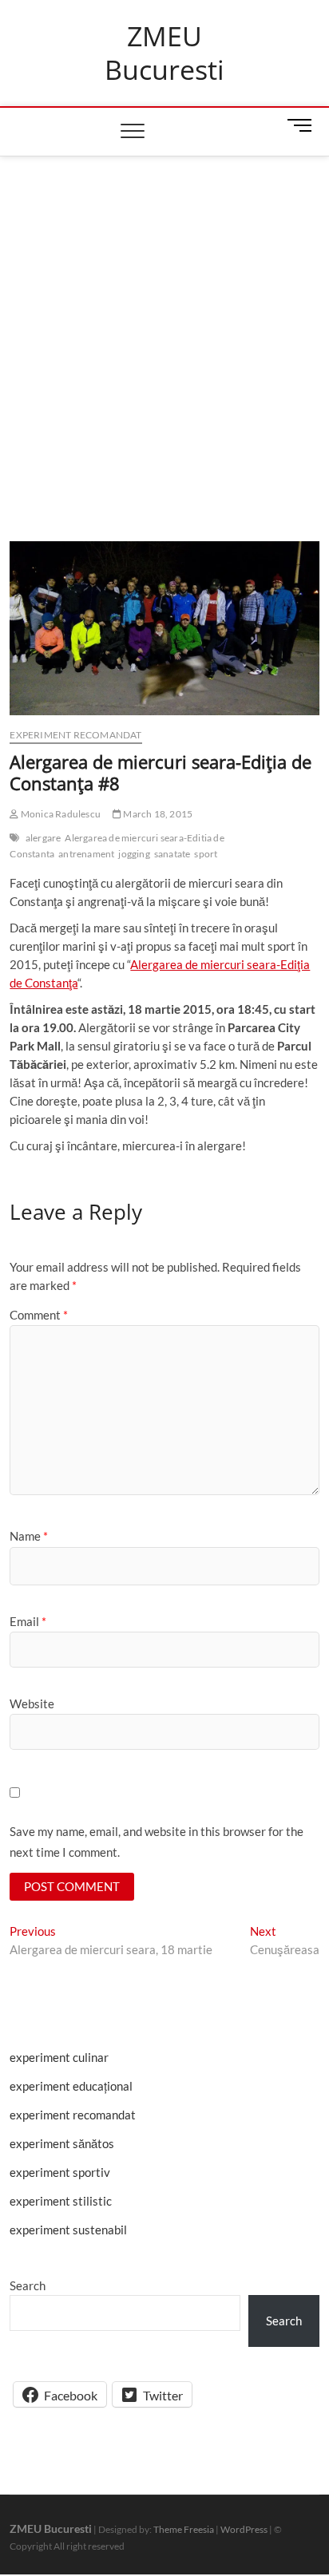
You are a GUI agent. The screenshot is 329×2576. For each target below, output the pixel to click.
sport (206, 854)
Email (28, 1621)
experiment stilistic (61, 2201)
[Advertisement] (164, 329)
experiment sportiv (60, 2172)
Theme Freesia (184, 2529)
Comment (39, 1315)
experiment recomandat (75, 735)
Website (32, 1703)
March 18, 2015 (157, 814)
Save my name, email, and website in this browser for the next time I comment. (157, 1842)
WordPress (244, 2529)
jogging (134, 854)
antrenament (86, 854)
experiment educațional (71, 2086)
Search (28, 2285)
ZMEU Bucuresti (164, 53)
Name (29, 1536)
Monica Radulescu (60, 814)
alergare (44, 838)
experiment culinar (59, 2057)
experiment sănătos (62, 2143)
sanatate (172, 854)
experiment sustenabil (68, 2230)
